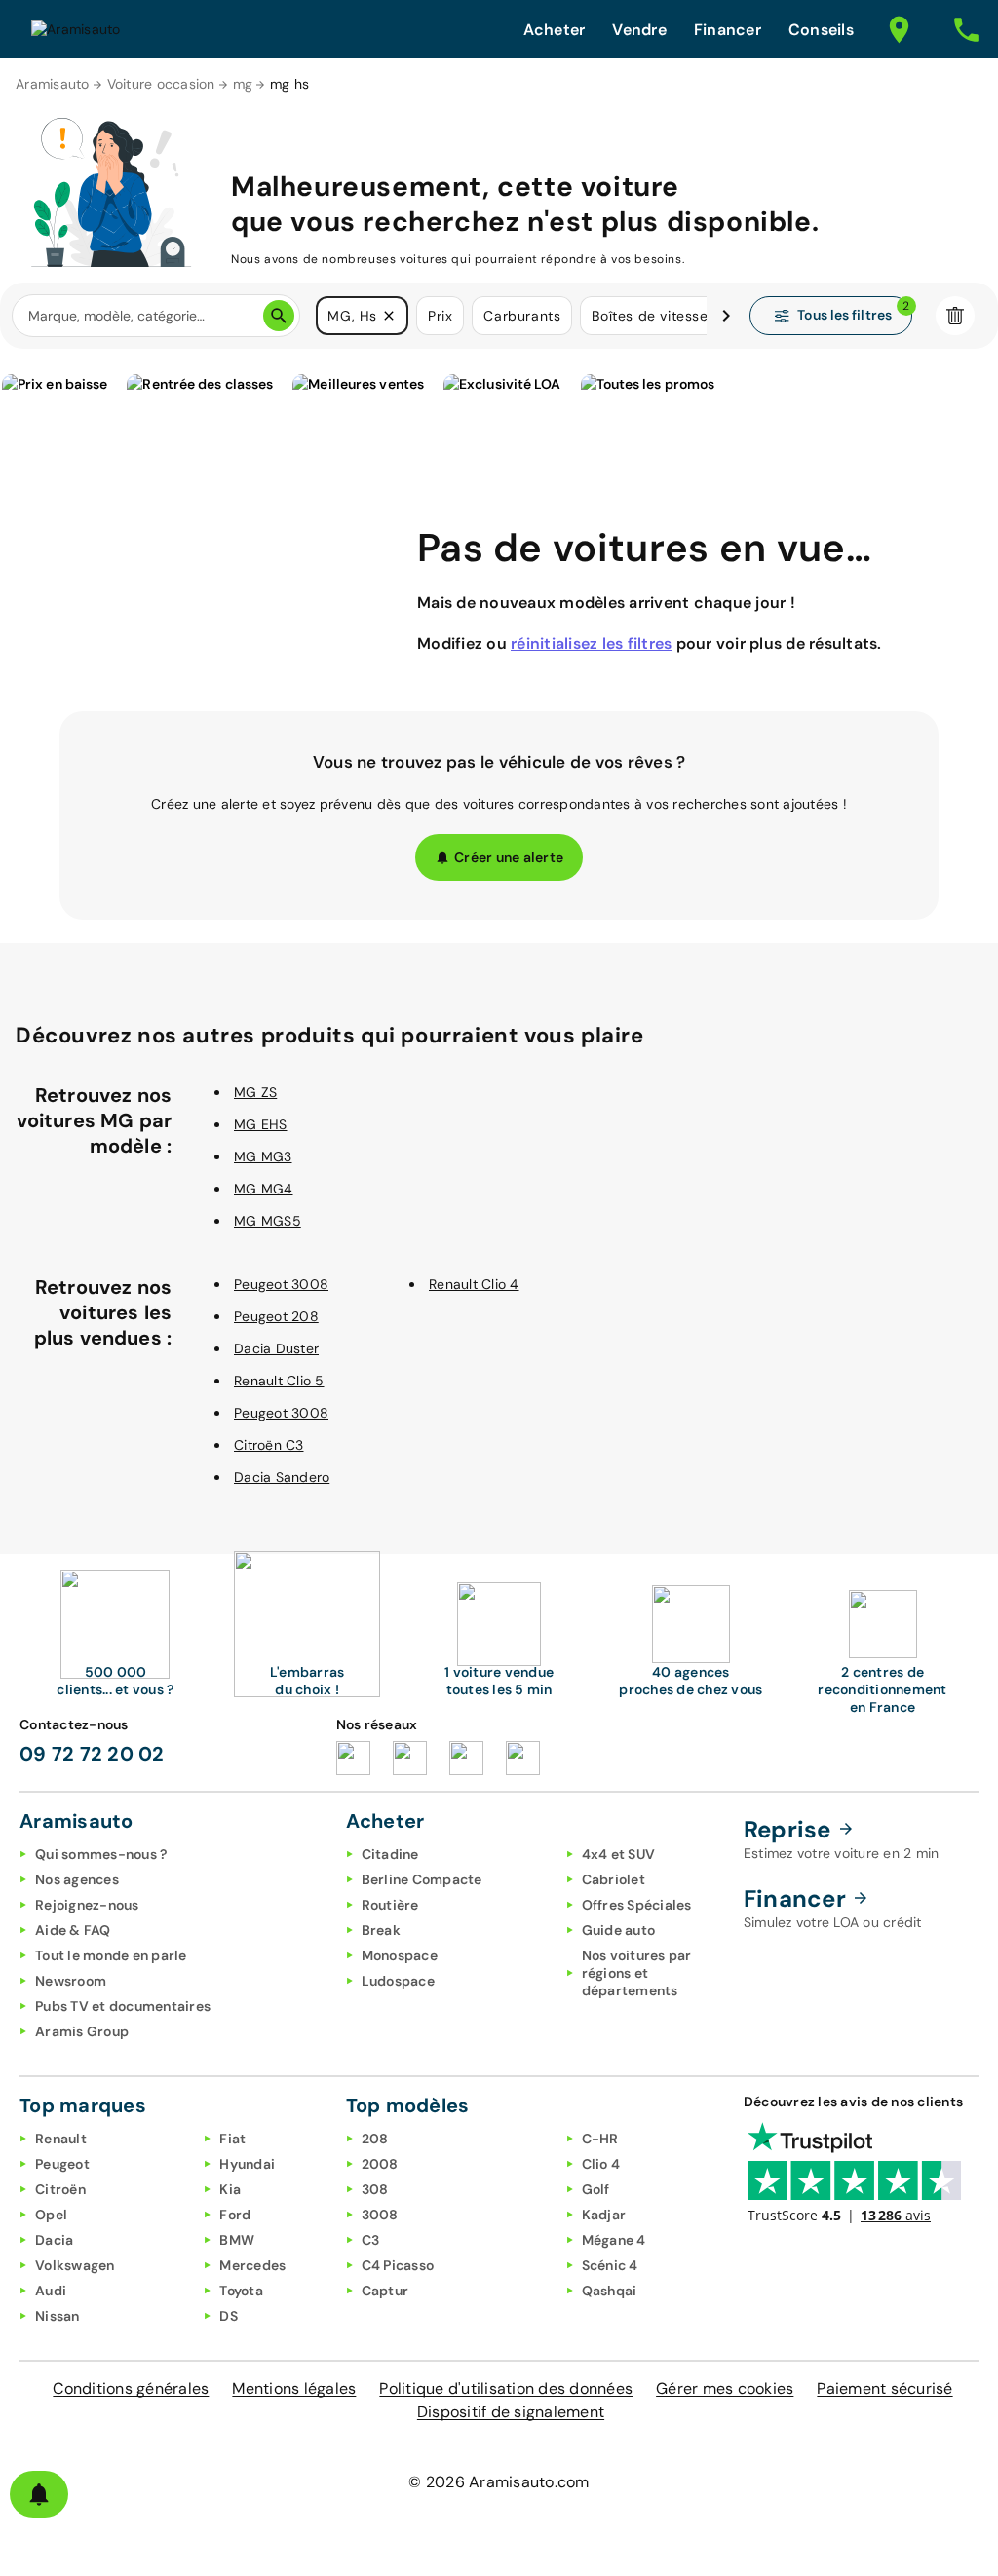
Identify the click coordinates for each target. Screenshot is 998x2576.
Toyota (241, 2291)
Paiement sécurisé (884, 2388)
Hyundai (247, 2164)
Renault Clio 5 (279, 1381)
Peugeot (62, 2164)
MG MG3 (263, 1156)
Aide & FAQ (73, 1930)
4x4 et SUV (619, 1854)
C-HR (600, 2139)
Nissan (58, 2316)
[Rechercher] (279, 316)
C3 (371, 2240)
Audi (51, 2291)
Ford (235, 2215)
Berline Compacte (422, 1879)
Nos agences (77, 1879)
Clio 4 (601, 2164)
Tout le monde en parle (111, 1955)
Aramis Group (82, 2031)
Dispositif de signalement (511, 2412)
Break (381, 1930)
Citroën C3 (269, 1445)
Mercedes (252, 2265)
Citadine (390, 1854)
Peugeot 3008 (281, 1284)
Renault (61, 2139)
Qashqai (610, 2291)
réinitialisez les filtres (591, 644)
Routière (390, 1905)
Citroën (60, 2189)
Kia (230, 2189)
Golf (596, 2189)
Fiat (232, 2139)
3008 (380, 2215)
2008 (380, 2164)
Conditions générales (131, 2388)
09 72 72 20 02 (92, 1754)
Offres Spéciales (637, 1905)
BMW (237, 2240)
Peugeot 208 (276, 1316)
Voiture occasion (161, 84)
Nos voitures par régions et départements (637, 1973)
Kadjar (604, 2215)
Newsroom (71, 1981)
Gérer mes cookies (725, 2388)
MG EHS (261, 1124)
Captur (385, 2291)
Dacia (54, 2240)
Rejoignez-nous (87, 1905)
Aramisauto (53, 84)
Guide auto (619, 1930)
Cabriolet (614, 1879)
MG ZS (255, 1092)
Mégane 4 (614, 2240)
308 (375, 2189)
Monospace (400, 1955)
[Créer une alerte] (39, 2494)
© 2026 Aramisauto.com (499, 2482)
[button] (389, 316)
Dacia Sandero (282, 1477)
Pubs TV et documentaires (123, 2006)
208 (375, 2139)
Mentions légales (294, 2388)
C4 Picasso (398, 2265)
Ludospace (398, 1981)
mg (243, 84)
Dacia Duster (276, 1348)
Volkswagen (75, 2265)
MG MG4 (264, 1189)
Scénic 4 (610, 2265)
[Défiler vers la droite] (726, 316)
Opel (51, 2215)
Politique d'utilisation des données (506, 2388)
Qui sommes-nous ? (101, 1854)
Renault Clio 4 (474, 1284)
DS (229, 2316)
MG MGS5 (268, 1221)
